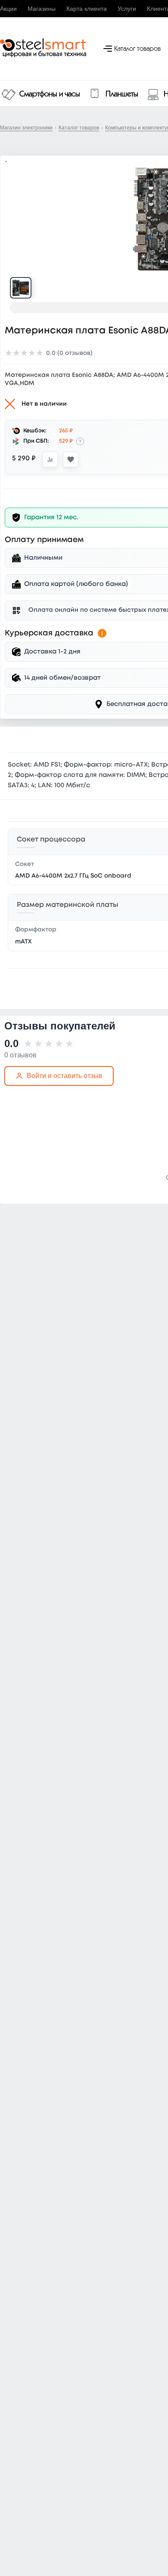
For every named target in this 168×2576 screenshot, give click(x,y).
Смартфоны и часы (50, 94)
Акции (8, 9)
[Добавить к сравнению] (50, 459)
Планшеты (122, 94)
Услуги (127, 9)
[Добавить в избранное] (71, 459)
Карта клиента (87, 9)
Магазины (42, 9)
